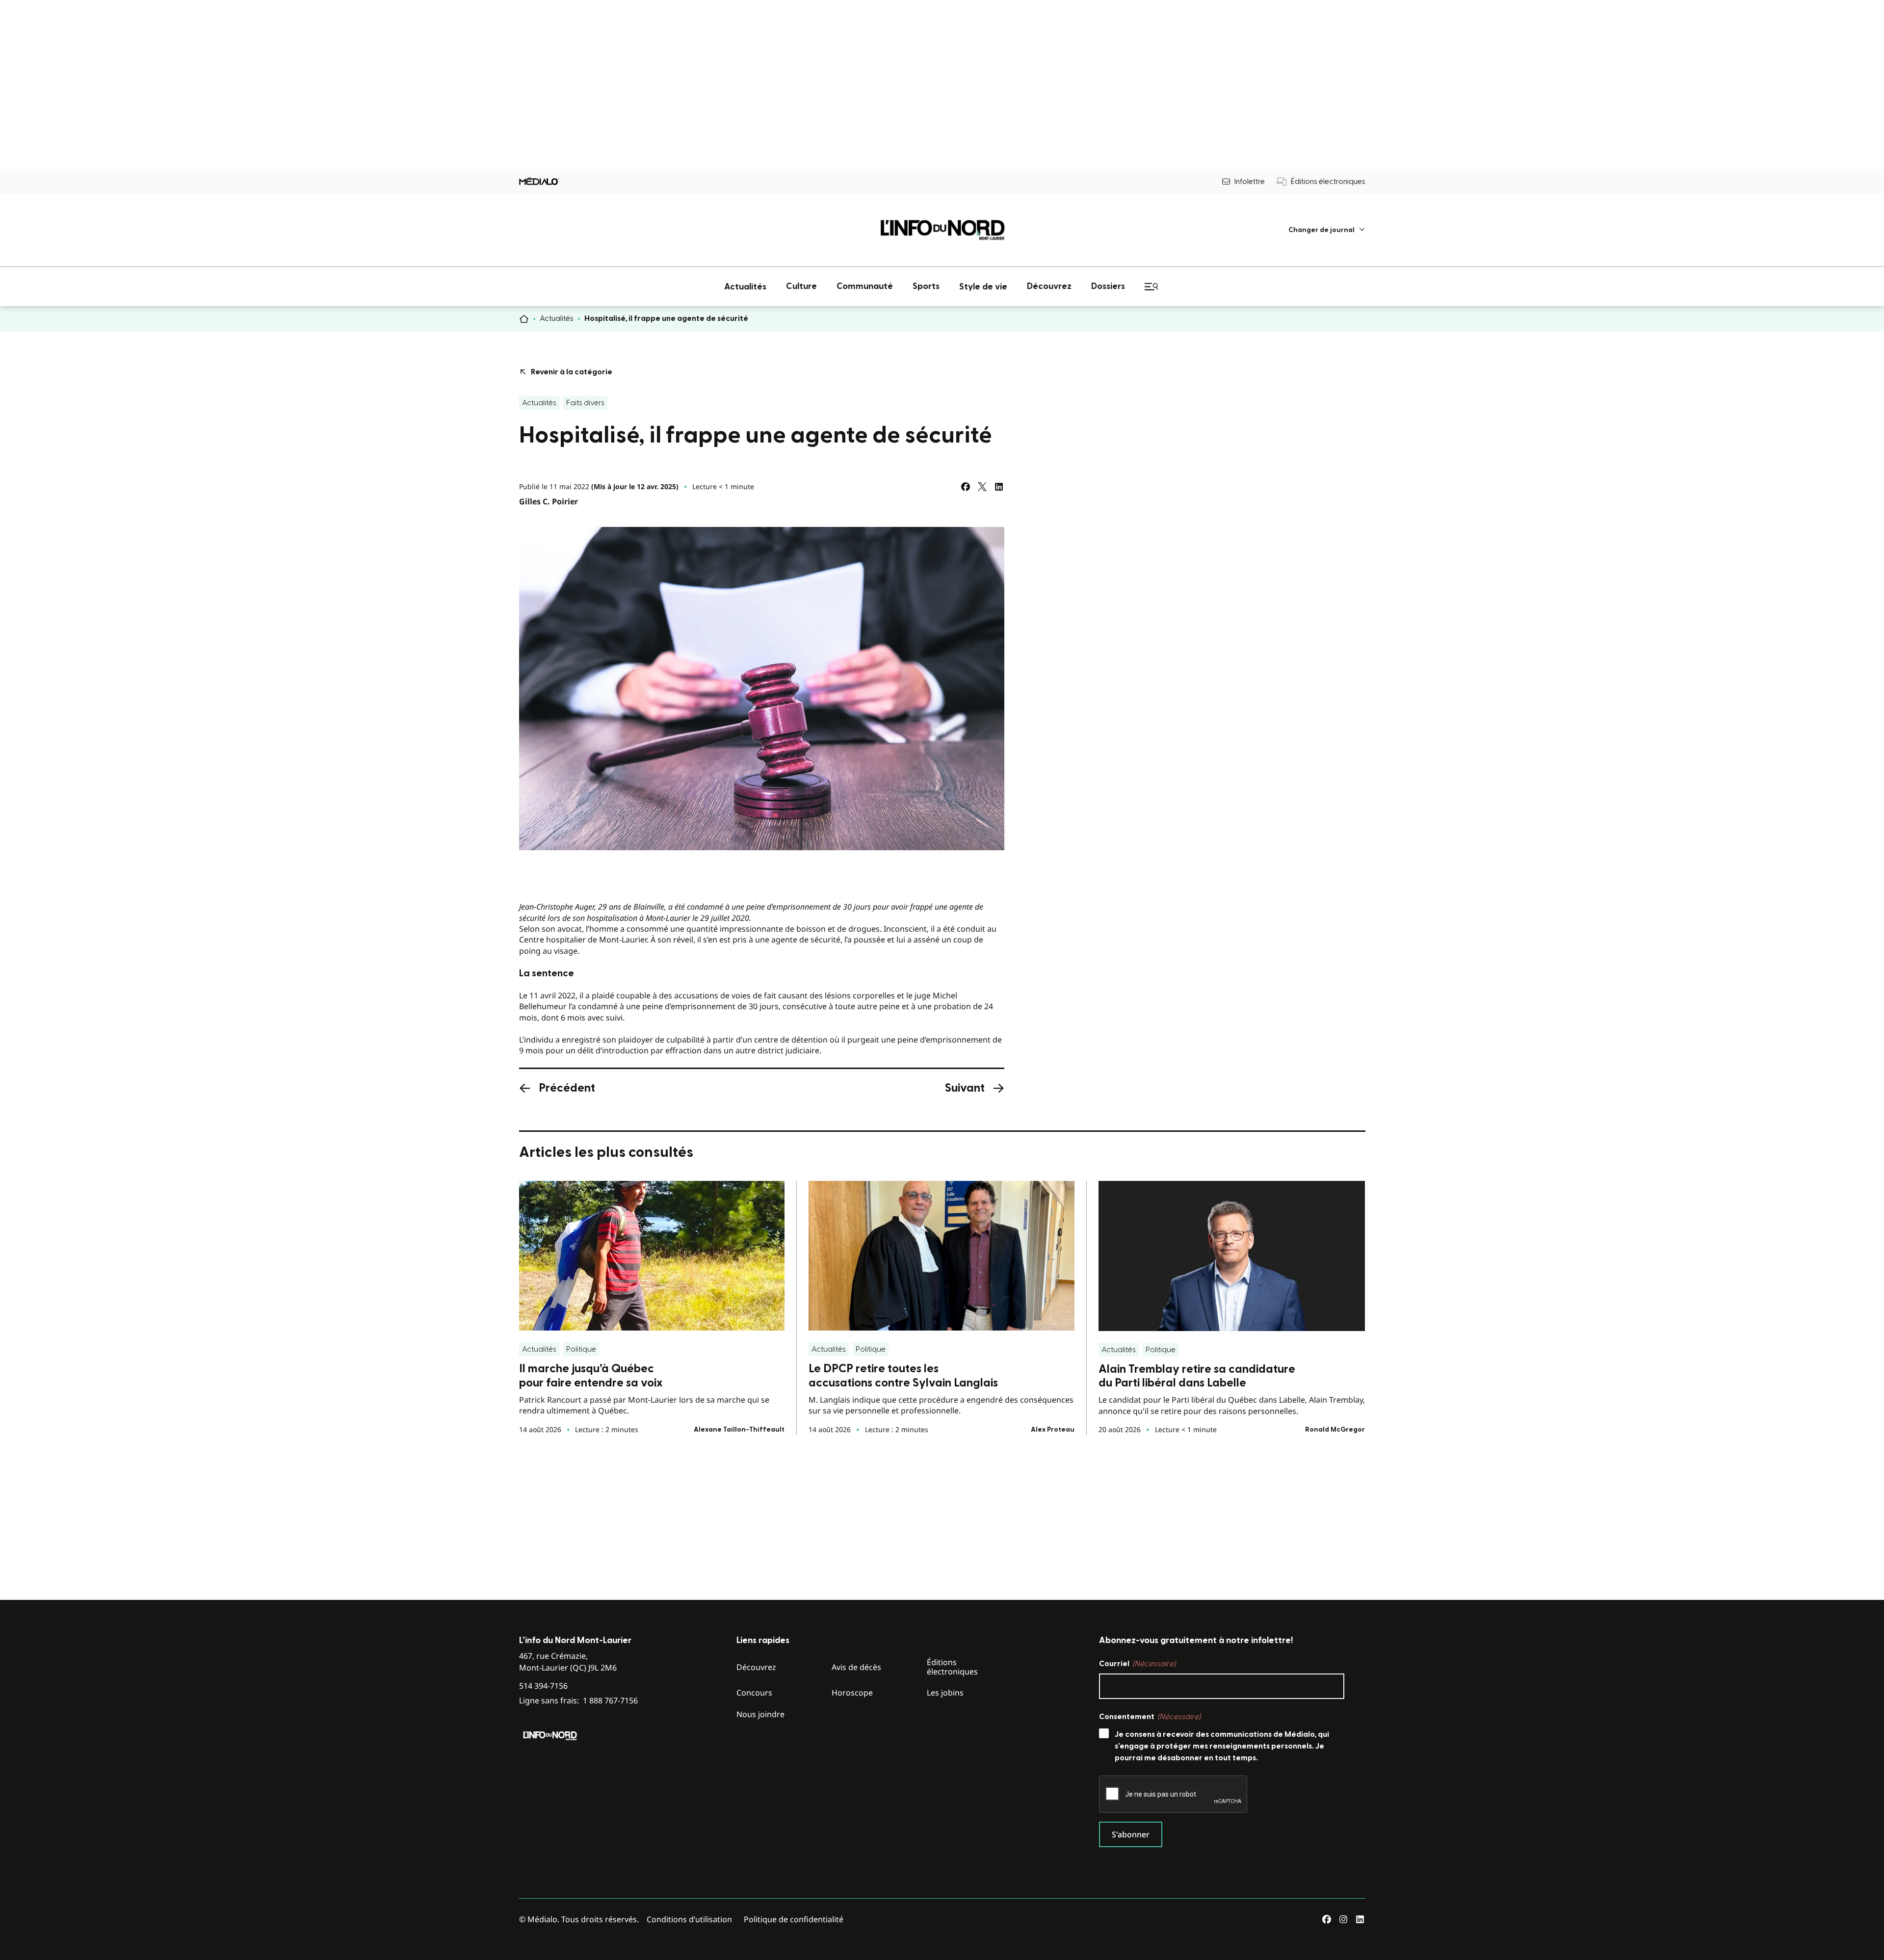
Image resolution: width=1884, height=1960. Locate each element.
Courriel (1137, 1664)
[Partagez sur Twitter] (982, 487)
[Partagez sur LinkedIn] (999, 487)
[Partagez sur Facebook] (966, 487)
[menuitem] (1327, 230)
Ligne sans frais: (578, 1701)
